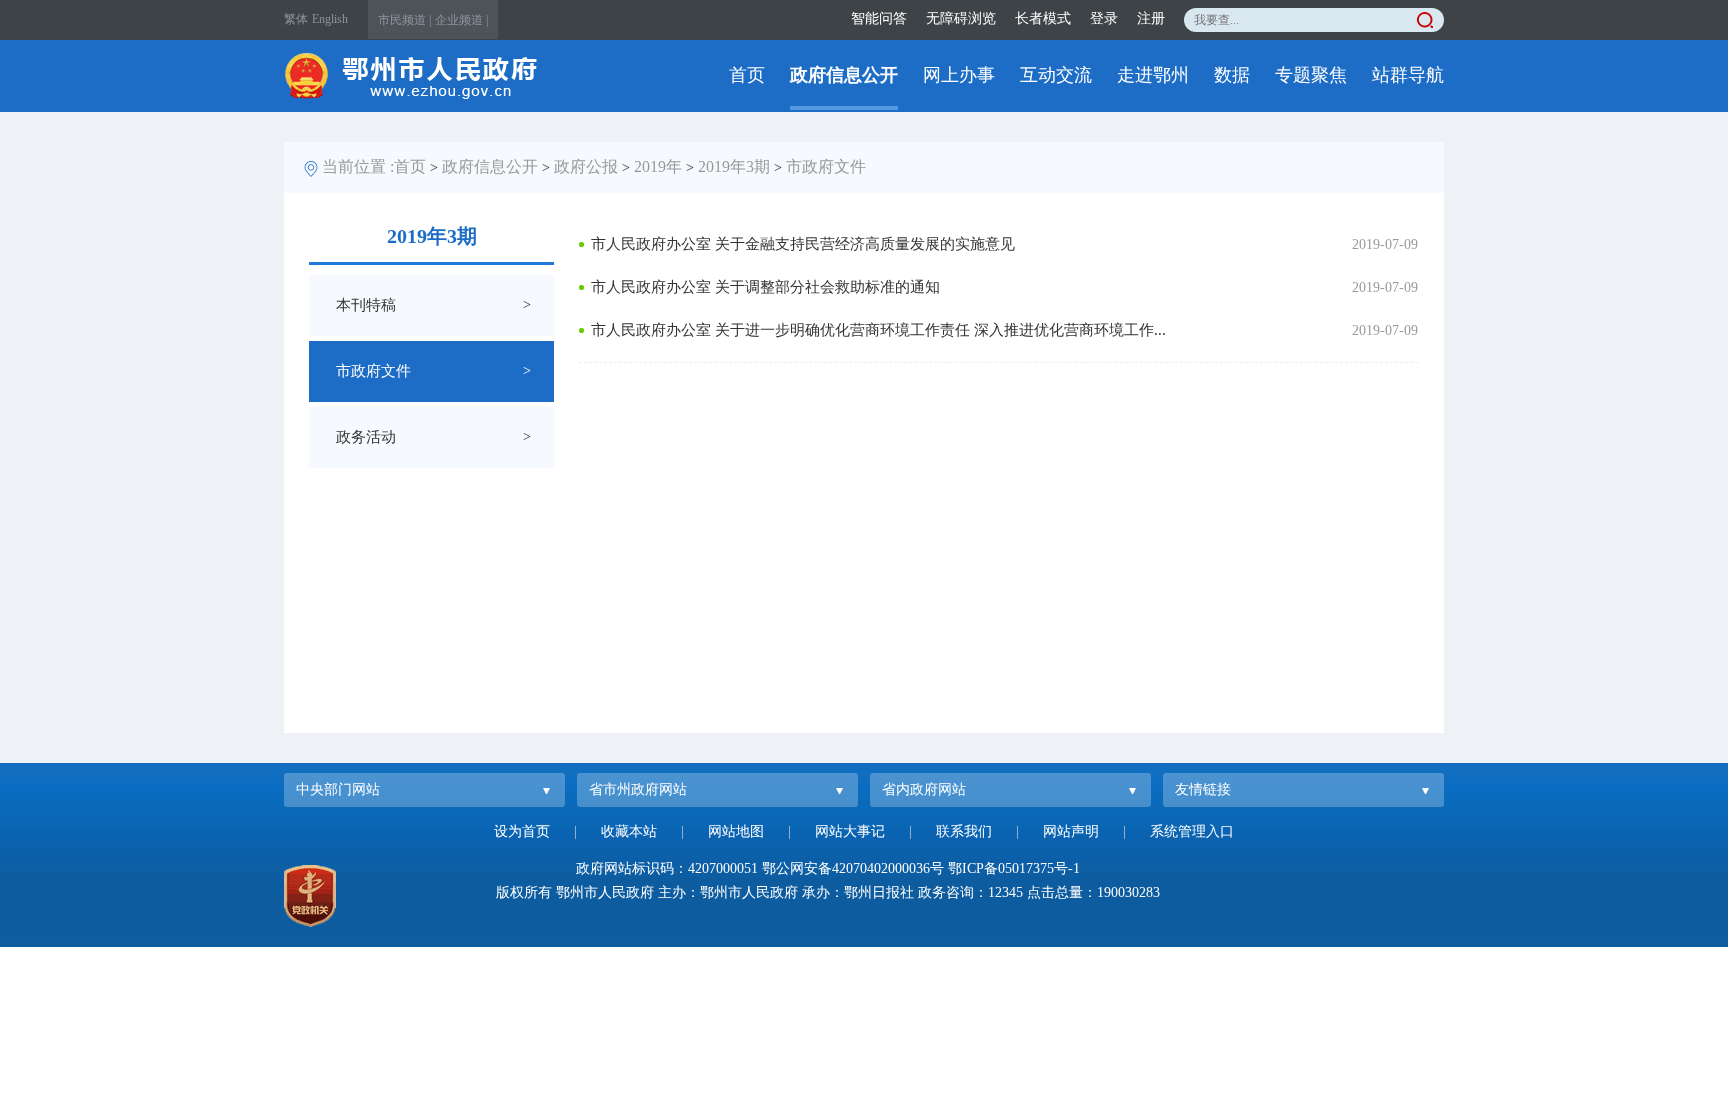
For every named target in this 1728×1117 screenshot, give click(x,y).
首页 (747, 75)
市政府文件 (826, 166)
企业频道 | (461, 20)
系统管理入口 (1192, 831)
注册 (1151, 18)
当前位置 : (358, 166)
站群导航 (1408, 75)
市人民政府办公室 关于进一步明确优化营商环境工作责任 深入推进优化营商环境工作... (878, 330)
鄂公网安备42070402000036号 (853, 868)
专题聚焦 (1311, 75)
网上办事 (959, 75)
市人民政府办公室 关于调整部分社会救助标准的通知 (765, 287)
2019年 (658, 166)
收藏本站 (629, 831)
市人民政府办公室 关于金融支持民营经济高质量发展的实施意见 (803, 244)
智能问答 (879, 18)
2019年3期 (734, 166)
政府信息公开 (844, 75)
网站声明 (1071, 831)
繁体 (296, 19)
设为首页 (522, 831)
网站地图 (736, 831)
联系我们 (964, 831)
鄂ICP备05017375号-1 (1014, 868)
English (330, 19)
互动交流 (1056, 75)
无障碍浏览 (961, 18)
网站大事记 (850, 831)
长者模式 (1043, 18)
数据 (1232, 75)
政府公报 (586, 166)
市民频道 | (404, 20)
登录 (1104, 18)
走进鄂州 (1153, 75)
